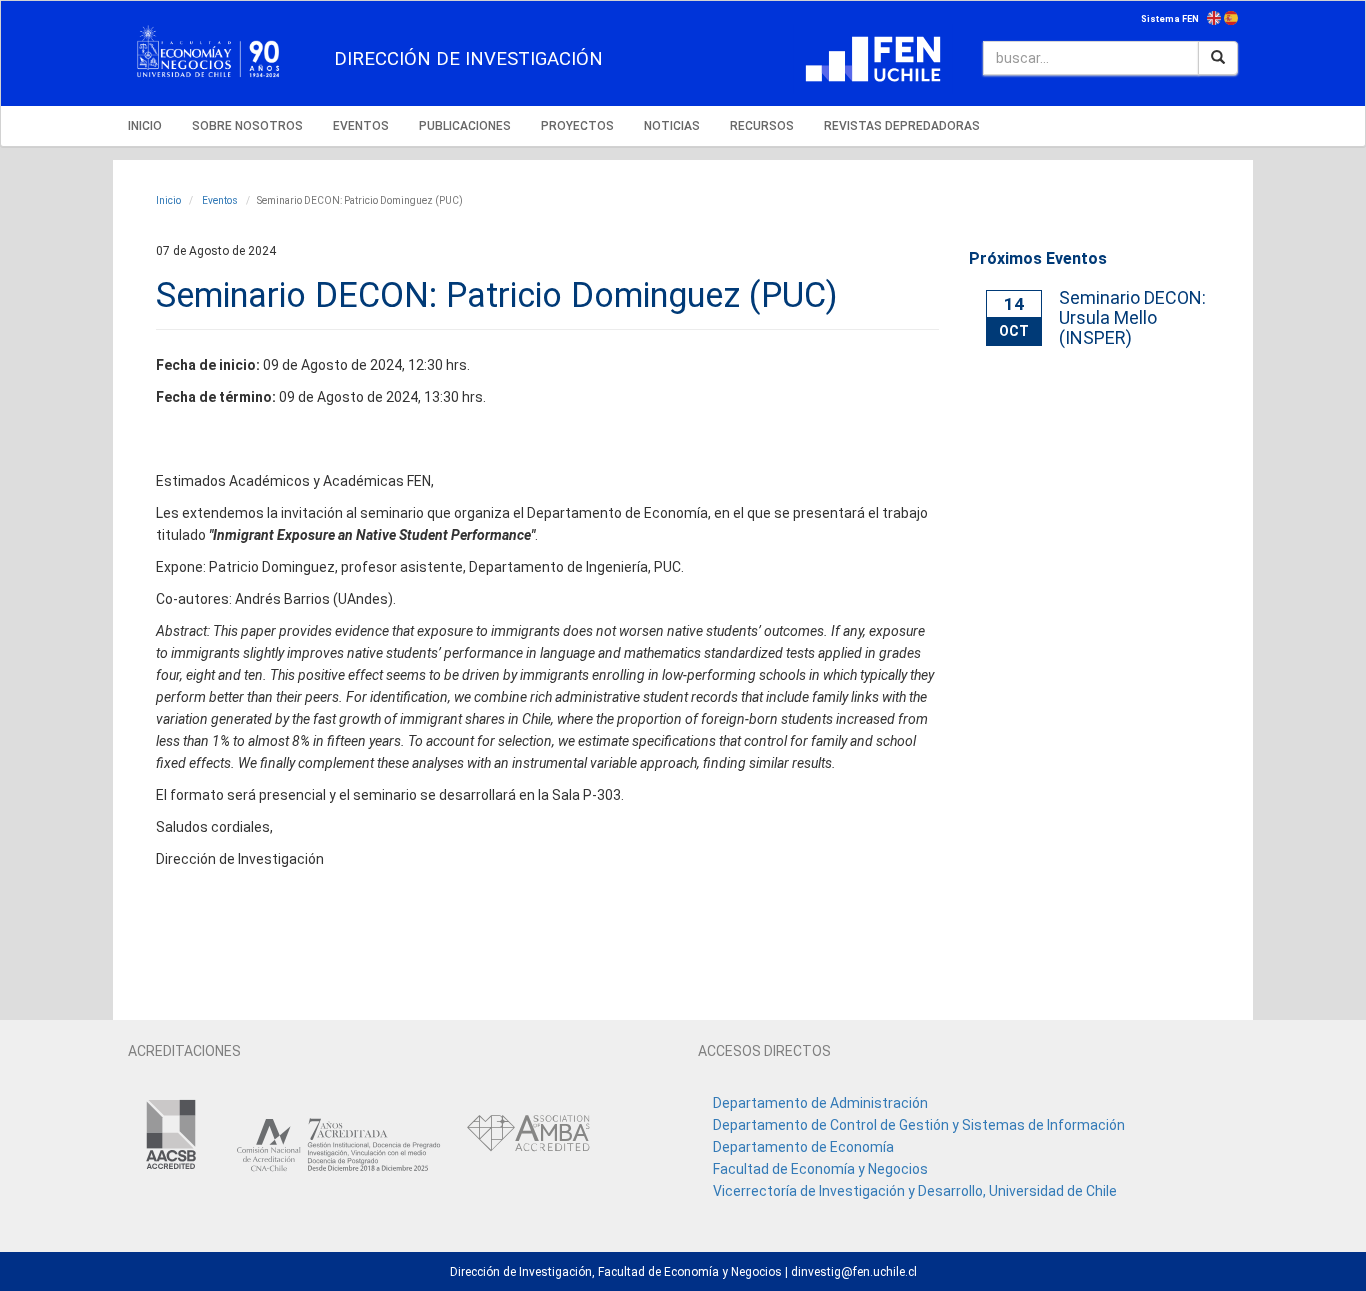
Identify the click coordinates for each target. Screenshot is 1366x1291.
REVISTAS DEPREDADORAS (902, 126)
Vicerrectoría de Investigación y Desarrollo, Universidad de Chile (915, 1191)
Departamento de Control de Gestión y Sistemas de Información (919, 1125)
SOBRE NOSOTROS (247, 126)
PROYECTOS (577, 126)
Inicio (168, 200)
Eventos (219, 200)
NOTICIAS (672, 126)
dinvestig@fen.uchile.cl (854, 1272)
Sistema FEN (1170, 19)
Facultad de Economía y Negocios (820, 1169)
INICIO (145, 126)
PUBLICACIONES (465, 126)
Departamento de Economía (803, 1147)
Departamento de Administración (820, 1103)
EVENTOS (361, 126)
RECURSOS (762, 126)
